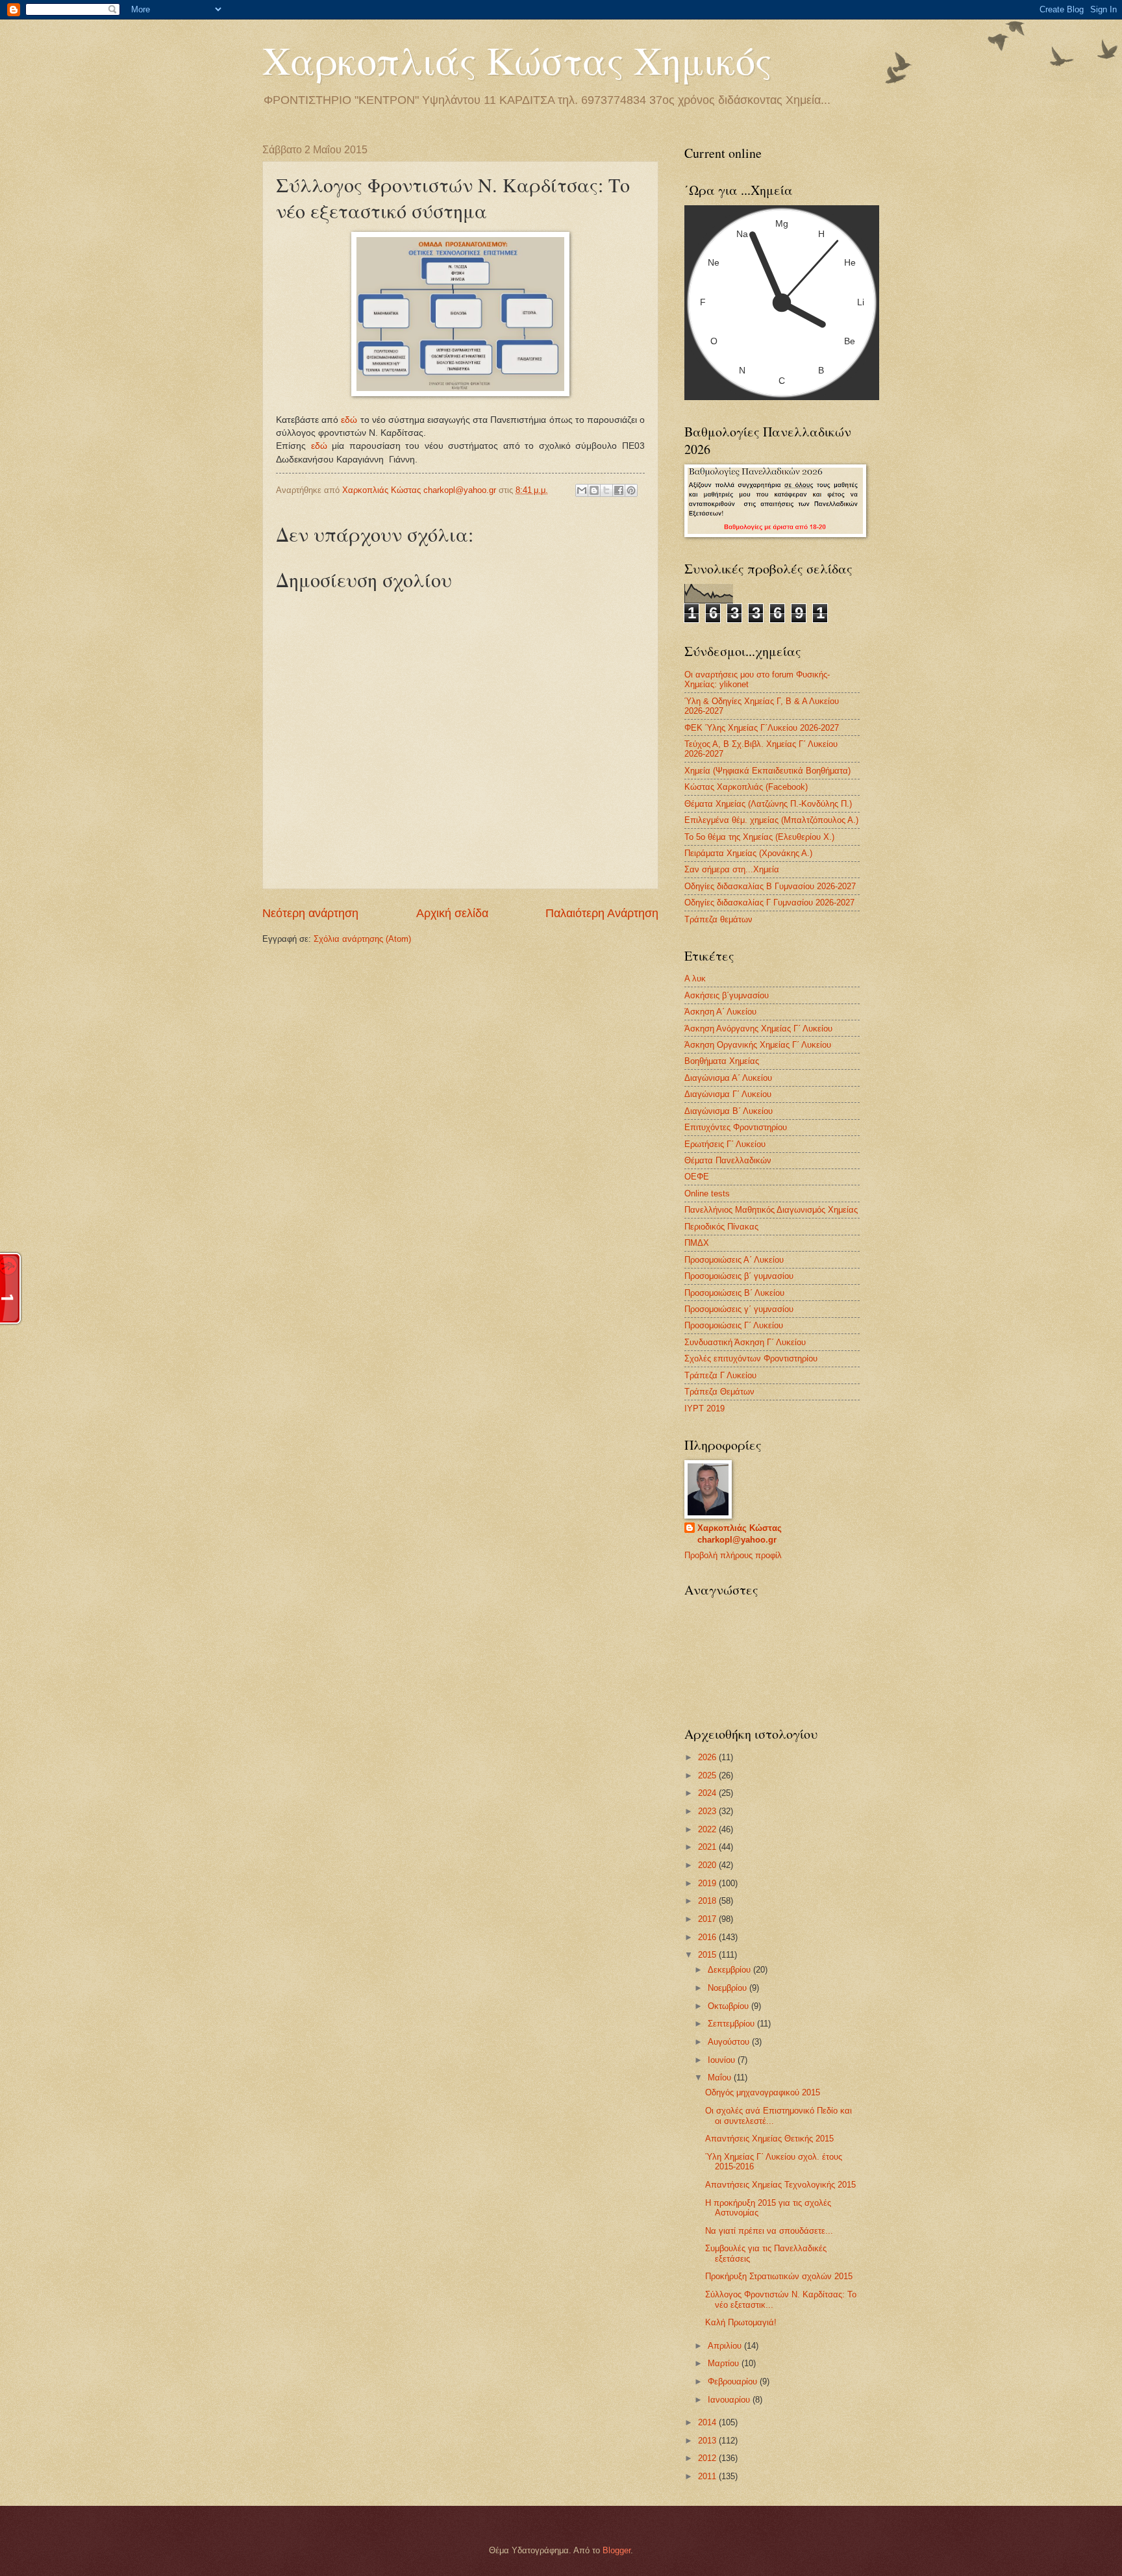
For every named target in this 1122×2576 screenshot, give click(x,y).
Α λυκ (695, 979)
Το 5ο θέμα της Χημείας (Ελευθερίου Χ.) (759, 837)
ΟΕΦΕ (697, 1177)
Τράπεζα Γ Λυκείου (720, 1375)
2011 (708, 2476)
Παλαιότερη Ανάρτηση (602, 913)
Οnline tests (707, 1193)
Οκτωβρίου (729, 2006)
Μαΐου (721, 2077)
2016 (708, 1937)
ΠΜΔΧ (697, 1243)
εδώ (349, 420)
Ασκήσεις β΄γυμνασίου (727, 995)
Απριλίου (726, 2346)
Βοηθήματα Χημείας (722, 1061)
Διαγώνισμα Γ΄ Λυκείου (728, 1094)
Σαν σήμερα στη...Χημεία (732, 869)
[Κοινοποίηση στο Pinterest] (631, 490)
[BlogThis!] (594, 490)
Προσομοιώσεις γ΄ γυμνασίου (739, 1309)
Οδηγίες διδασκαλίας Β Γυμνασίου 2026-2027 (770, 886)
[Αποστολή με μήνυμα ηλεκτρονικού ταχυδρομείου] (582, 490)
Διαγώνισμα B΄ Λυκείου (729, 1111)
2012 (708, 2458)
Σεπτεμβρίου (732, 2024)
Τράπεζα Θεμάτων (719, 1392)
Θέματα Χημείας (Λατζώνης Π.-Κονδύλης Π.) (768, 804)
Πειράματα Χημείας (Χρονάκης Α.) (748, 853)
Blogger (617, 2550)
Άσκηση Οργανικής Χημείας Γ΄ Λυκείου (758, 1045)
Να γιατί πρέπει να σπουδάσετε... (769, 2231)
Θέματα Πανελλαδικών (728, 1160)
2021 (708, 1847)
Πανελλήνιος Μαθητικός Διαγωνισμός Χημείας (771, 1210)
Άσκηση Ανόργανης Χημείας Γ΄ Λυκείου (758, 1029)
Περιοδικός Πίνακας (721, 1227)
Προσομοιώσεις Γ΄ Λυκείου (734, 1325)
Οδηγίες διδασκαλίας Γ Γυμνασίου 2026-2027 (769, 903)
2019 (708, 1883)
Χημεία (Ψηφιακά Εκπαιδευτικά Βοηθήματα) (767, 771)
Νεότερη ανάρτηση (310, 913)
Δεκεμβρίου (730, 1970)
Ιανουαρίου (730, 2400)
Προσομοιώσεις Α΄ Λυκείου (734, 1260)
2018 (708, 1901)
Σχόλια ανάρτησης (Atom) (362, 939)
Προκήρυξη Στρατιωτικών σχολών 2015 (779, 2276)
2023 (708, 1811)
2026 (708, 1757)
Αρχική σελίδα (452, 913)
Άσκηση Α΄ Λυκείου (720, 1012)
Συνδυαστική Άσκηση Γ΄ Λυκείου (745, 1342)
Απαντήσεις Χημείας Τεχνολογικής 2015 (780, 2185)
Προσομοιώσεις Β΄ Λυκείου (734, 1293)
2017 (708, 1919)
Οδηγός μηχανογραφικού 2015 (763, 2092)
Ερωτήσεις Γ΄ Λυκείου (725, 1144)
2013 (708, 2441)
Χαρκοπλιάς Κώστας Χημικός (517, 60)
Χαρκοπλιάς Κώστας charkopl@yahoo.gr (740, 1534)
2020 (708, 1865)
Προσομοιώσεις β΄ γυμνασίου (739, 1276)
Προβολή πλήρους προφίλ (733, 1555)
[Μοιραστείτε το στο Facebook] (619, 490)
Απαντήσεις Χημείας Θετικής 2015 (769, 2139)
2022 (708, 1829)
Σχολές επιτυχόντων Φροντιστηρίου (751, 1358)
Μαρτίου (725, 2363)
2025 (708, 1775)
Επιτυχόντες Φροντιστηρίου (736, 1127)
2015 (708, 1955)
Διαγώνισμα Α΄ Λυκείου (728, 1078)
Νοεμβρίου (729, 1988)
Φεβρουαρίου (734, 2381)
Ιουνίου (723, 2060)
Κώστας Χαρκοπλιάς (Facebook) (746, 787)
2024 (708, 1793)
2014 (708, 2422)
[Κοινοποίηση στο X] (606, 490)
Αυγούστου (730, 2042)
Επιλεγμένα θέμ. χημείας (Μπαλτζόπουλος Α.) (771, 820)
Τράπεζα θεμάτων (718, 919)
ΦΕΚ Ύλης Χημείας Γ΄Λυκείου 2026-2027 (762, 728)
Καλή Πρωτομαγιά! (741, 2322)
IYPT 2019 (704, 1408)
